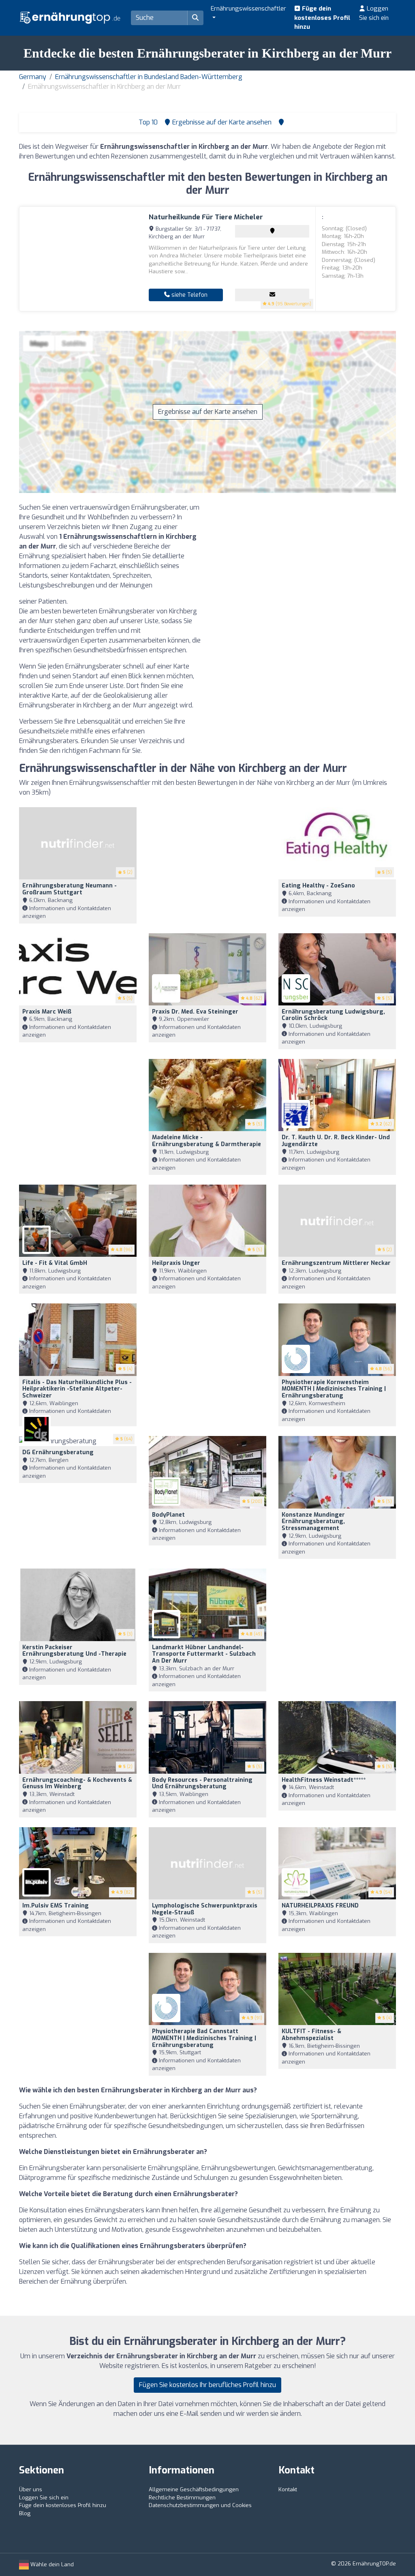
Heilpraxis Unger (176, 1263)
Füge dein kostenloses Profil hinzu (322, 18)
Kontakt (288, 2489)
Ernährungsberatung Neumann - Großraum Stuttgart (70, 889)
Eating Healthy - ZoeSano (318, 886)
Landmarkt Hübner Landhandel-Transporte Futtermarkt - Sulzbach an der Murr (204, 1654)
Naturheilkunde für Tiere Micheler (206, 217)
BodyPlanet (168, 1515)
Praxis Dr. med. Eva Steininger (195, 1012)
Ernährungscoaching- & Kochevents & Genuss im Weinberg (77, 1783)
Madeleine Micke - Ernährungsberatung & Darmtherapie (206, 1141)
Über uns (31, 2489)
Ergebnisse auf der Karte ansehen (208, 412)
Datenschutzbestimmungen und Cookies (200, 2505)
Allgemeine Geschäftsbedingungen (194, 2489)
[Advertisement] (305, 559)
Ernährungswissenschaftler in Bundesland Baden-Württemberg (149, 77)
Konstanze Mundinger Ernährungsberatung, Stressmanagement (313, 1522)
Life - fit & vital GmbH (55, 1263)
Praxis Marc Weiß (47, 1012)
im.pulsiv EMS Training (56, 1906)
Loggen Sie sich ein (374, 13)
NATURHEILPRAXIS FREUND (320, 1906)
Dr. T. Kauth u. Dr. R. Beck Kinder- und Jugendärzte (336, 1141)
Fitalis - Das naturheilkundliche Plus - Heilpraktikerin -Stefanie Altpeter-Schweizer (77, 1389)
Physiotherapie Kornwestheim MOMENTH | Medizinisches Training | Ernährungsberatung (334, 1389)
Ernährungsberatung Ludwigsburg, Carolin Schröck (333, 1015)
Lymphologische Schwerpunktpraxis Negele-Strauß (205, 1909)
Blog (25, 2513)
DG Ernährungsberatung (58, 1452)
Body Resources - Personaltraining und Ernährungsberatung (202, 1783)
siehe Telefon (189, 295)
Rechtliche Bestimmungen (182, 2498)
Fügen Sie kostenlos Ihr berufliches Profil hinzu (207, 2385)
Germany (33, 77)
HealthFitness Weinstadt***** (324, 1780)
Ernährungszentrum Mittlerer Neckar (336, 1263)
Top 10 (147, 122)
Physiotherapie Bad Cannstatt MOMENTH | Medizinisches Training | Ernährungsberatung (204, 2038)
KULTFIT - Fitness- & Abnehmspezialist (311, 2035)
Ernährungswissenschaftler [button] (248, 9)
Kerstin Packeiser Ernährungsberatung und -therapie (74, 1651)
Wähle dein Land (51, 2564)
